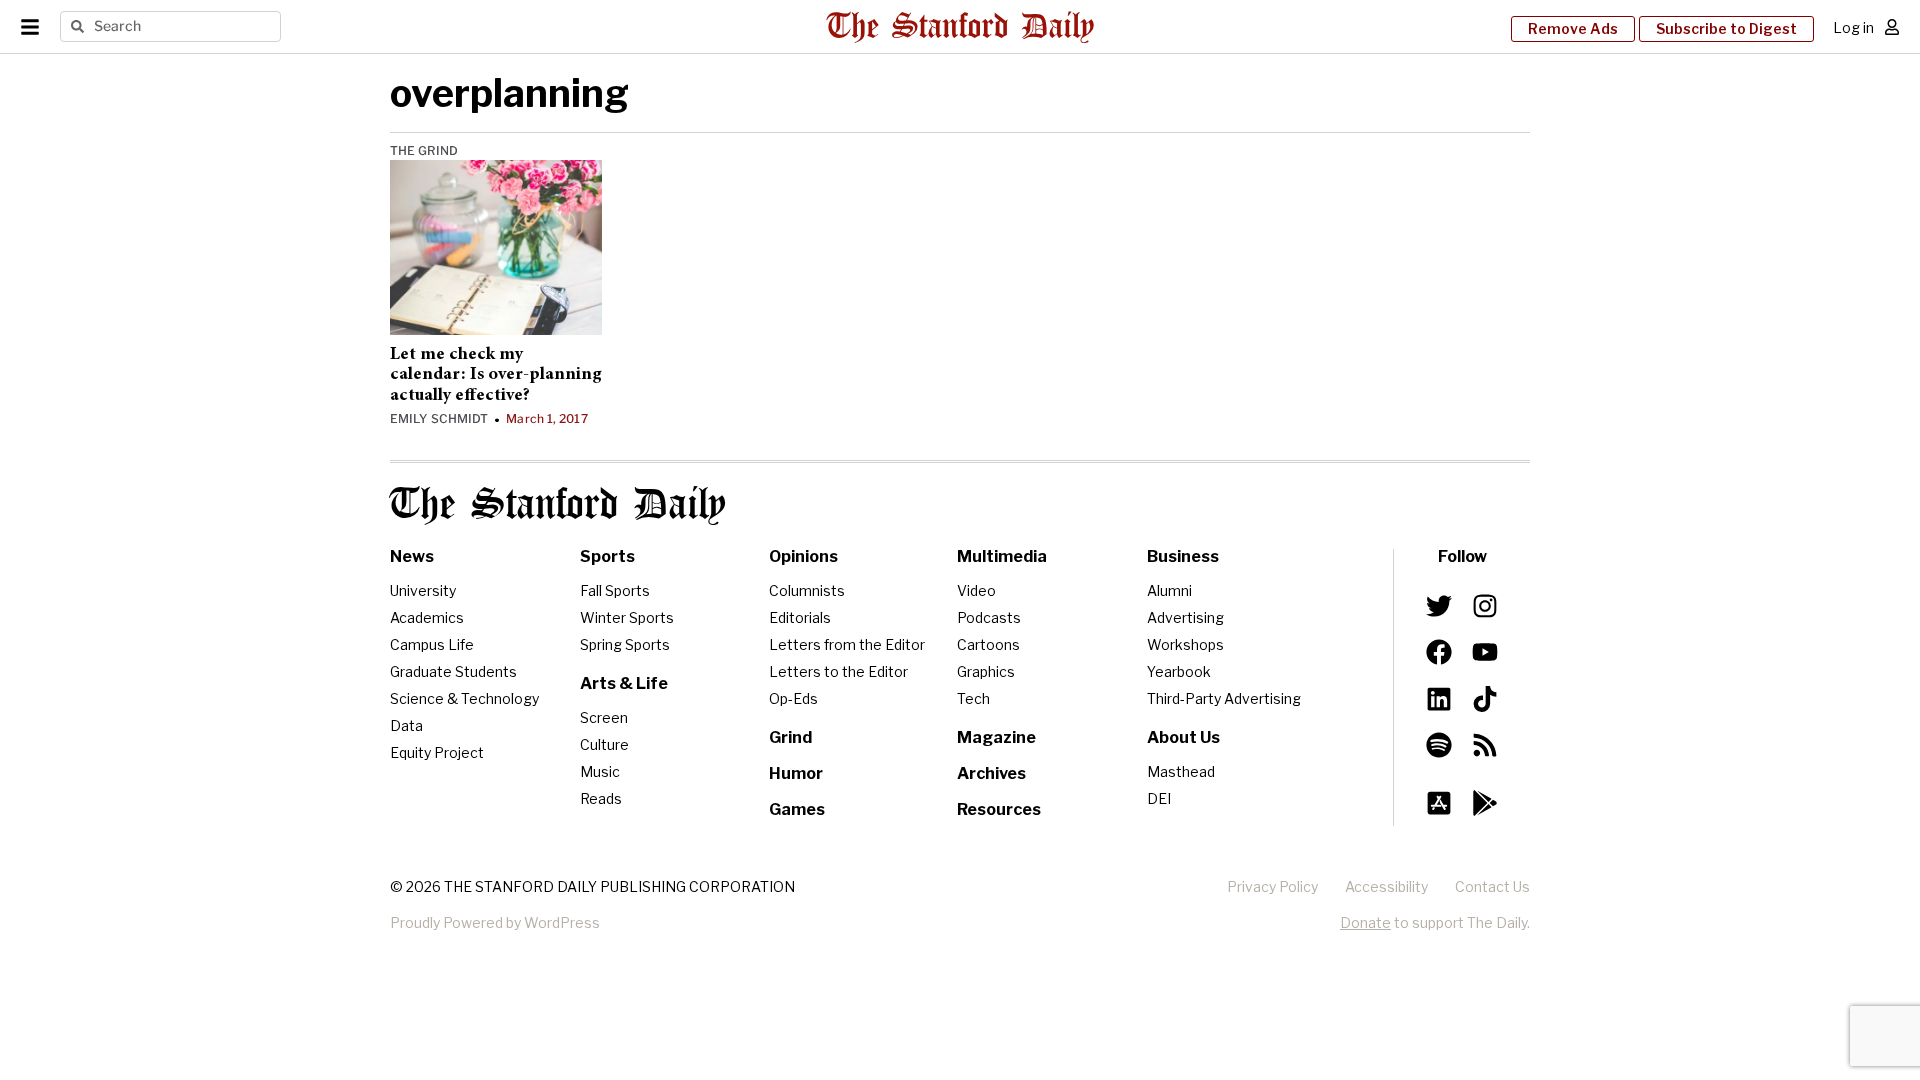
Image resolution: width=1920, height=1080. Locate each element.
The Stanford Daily (558, 505)
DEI (1159, 798)
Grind (790, 737)
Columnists (807, 590)
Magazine (996, 737)
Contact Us (1492, 886)
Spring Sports (625, 644)
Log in (1853, 27)
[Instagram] (1485, 606)
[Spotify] (1439, 745)
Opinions (803, 556)
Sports (607, 556)
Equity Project (437, 752)
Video (976, 590)
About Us (1183, 737)
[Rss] (1485, 745)
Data (406, 725)
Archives (991, 773)
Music (600, 771)
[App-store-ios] (1439, 803)
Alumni (1169, 590)
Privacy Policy (1272, 886)
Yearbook (1179, 671)
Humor (796, 773)
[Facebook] (1439, 652)
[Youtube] (1485, 652)
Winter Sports (627, 617)
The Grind (424, 150)
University (423, 590)
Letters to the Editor (838, 671)
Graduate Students (453, 671)
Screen (604, 717)
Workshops (1185, 644)
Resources (999, 809)
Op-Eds (793, 698)
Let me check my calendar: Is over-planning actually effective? (496, 375)
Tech (973, 698)
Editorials (800, 617)
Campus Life (432, 644)
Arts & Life (624, 683)
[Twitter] (1439, 606)
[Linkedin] (1439, 698)
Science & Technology (464, 698)
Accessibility (1386, 886)
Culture (604, 744)
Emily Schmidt (439, 418)
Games (797, 809)
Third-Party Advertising (1224, 698)
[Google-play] (1485, 803)
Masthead (1181, 771)
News (412, 556)
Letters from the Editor (847, 644)
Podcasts (989, 617)
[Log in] (1892, 27)
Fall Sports (615, 590)
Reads (601, 798)
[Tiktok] (1485, 698)
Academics (427, 617)
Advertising (1185, 617)
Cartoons (988, 644)
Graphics (986, 671)
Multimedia (1002, 556)
